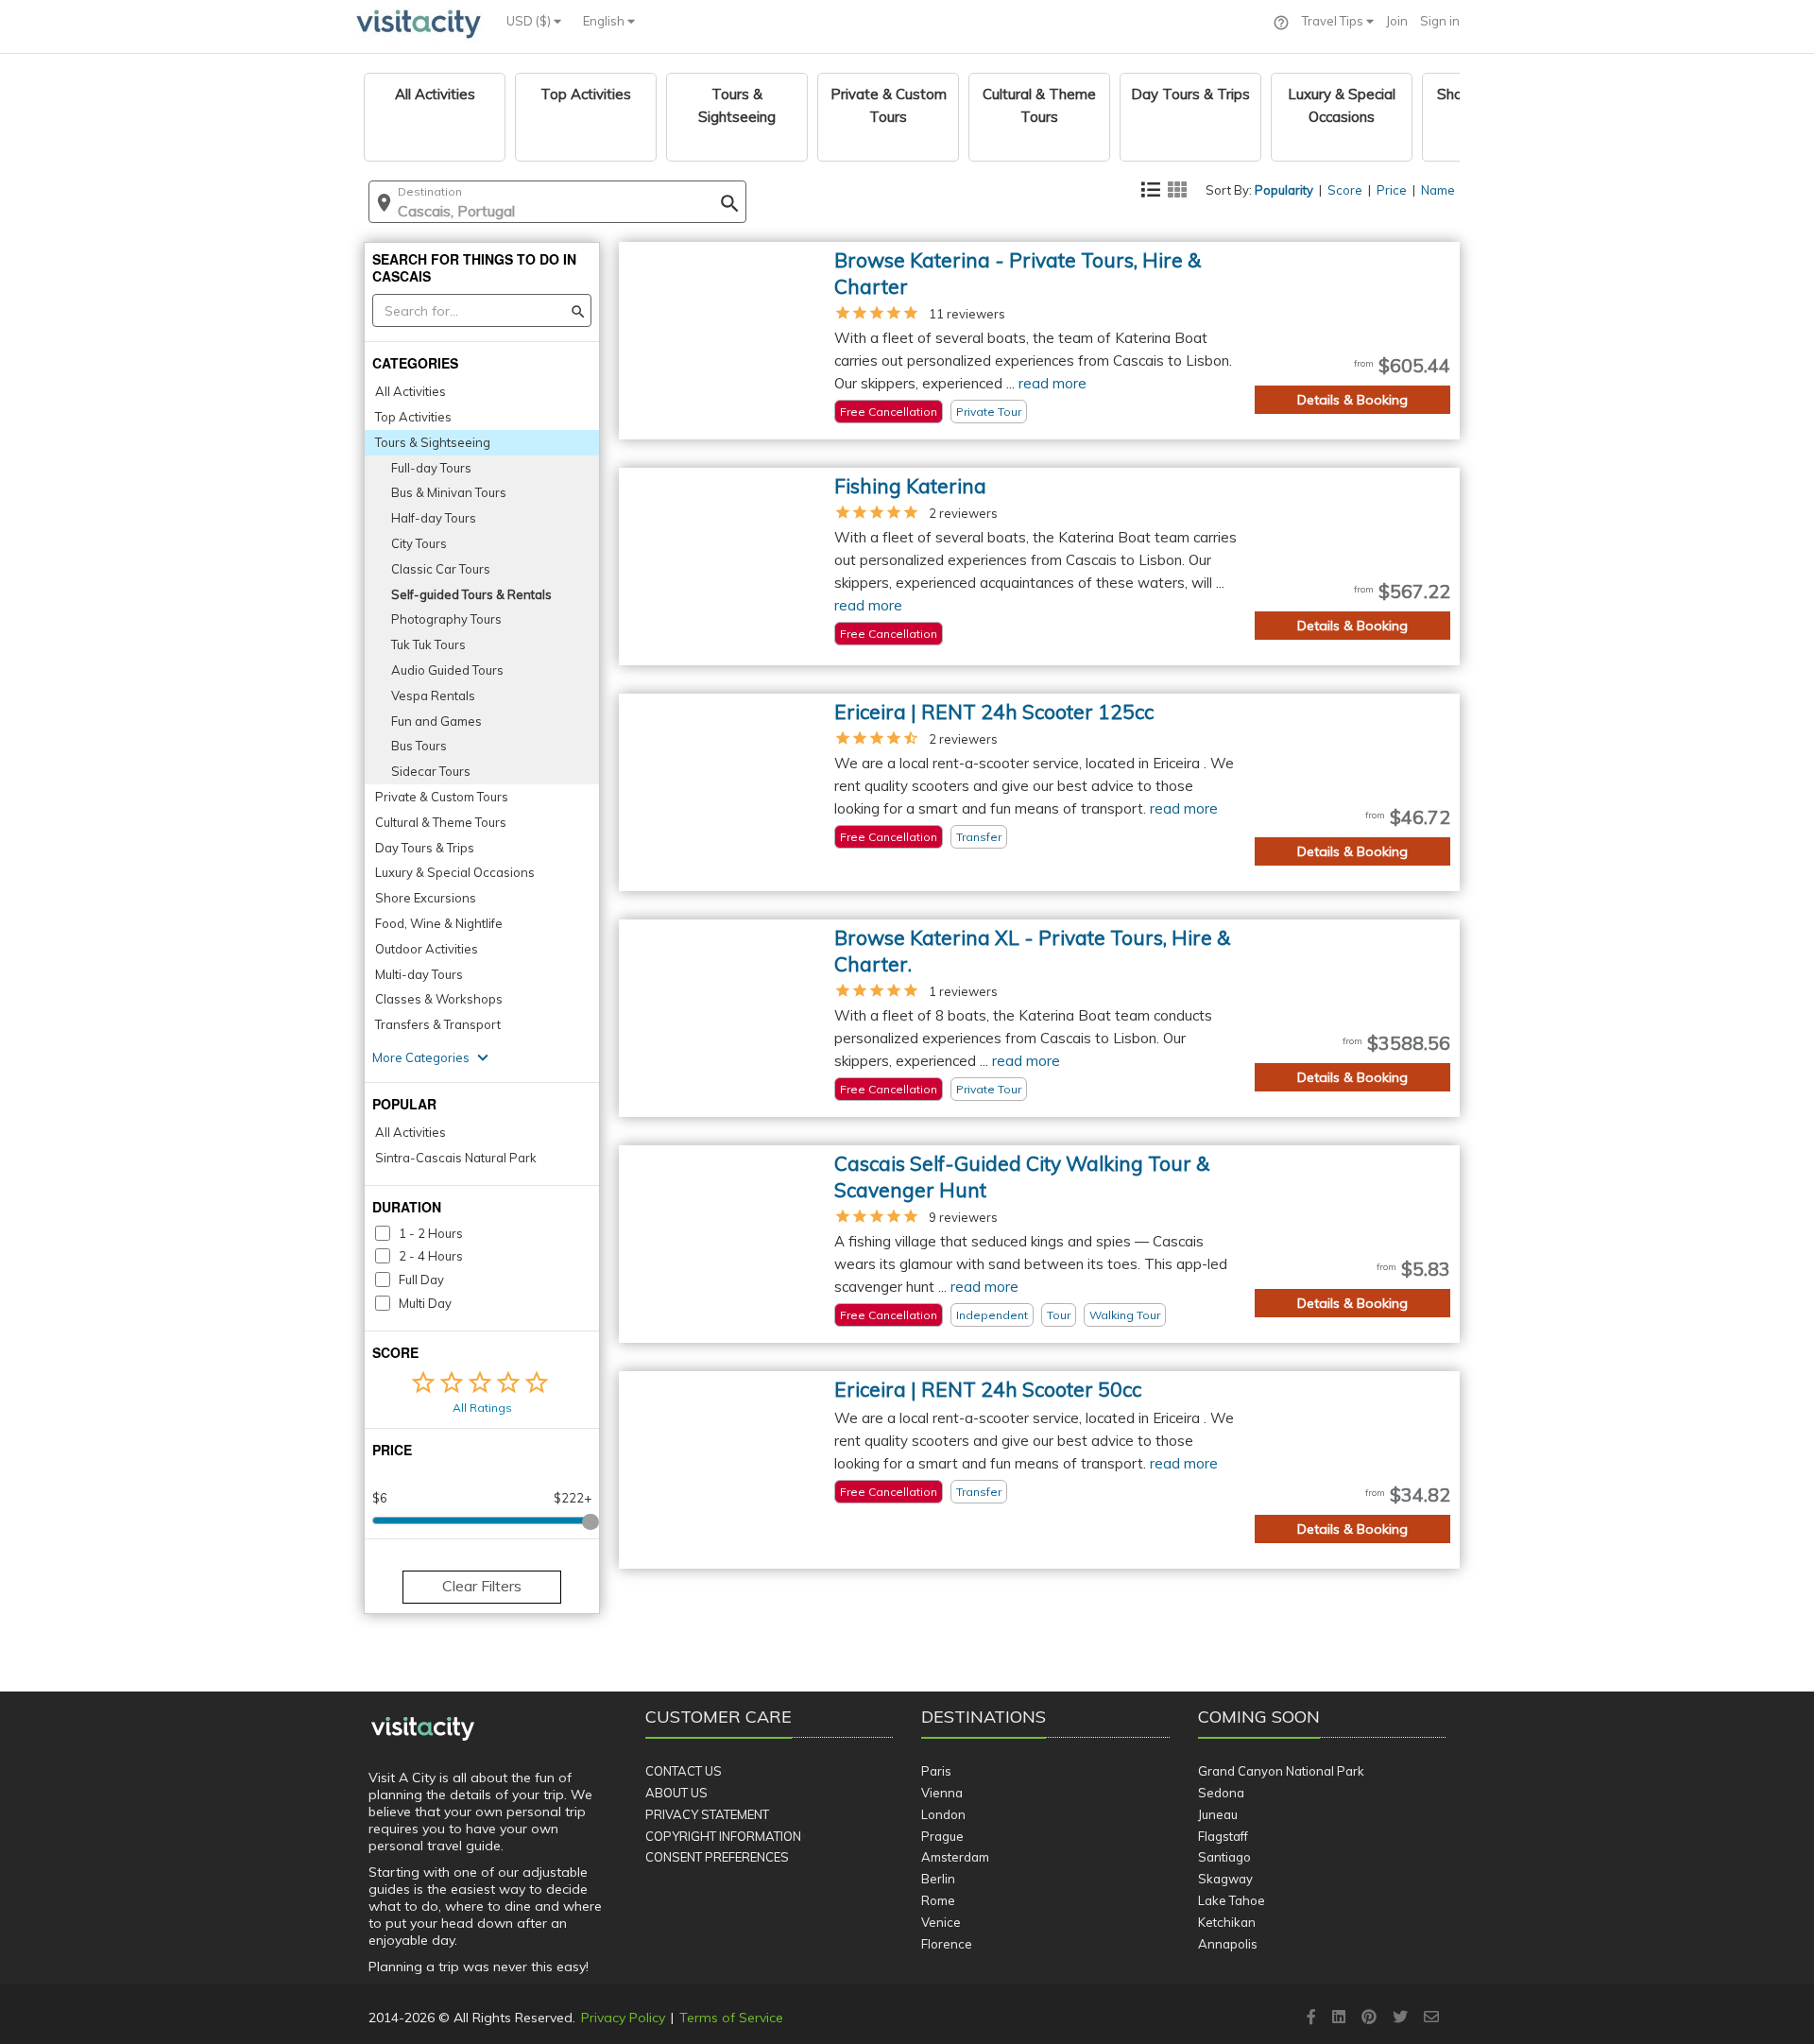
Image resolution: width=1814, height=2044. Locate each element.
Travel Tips (1334, 21)
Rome (938, 1900)
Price (1392, 190)
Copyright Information (723, 1836)
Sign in (1440, 21)
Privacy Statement (707, 1814)
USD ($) (530, 21)
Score (1345, 190)
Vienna (942, 1793)
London (943, 1814)
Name (1438, 190)
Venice (941, 1922)
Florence (947, 1944)
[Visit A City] (423, 1729)
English (605, 21)
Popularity (1284, 190)
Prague (942, 1836)
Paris (936, 1771)
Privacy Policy (623, 2018)
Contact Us (684, 1771)
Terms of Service (731, 2018)
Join (1397, 21)
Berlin (938, 1879)
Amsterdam (955, 1857)
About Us (676, 1793)
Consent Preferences (717, 1857)
